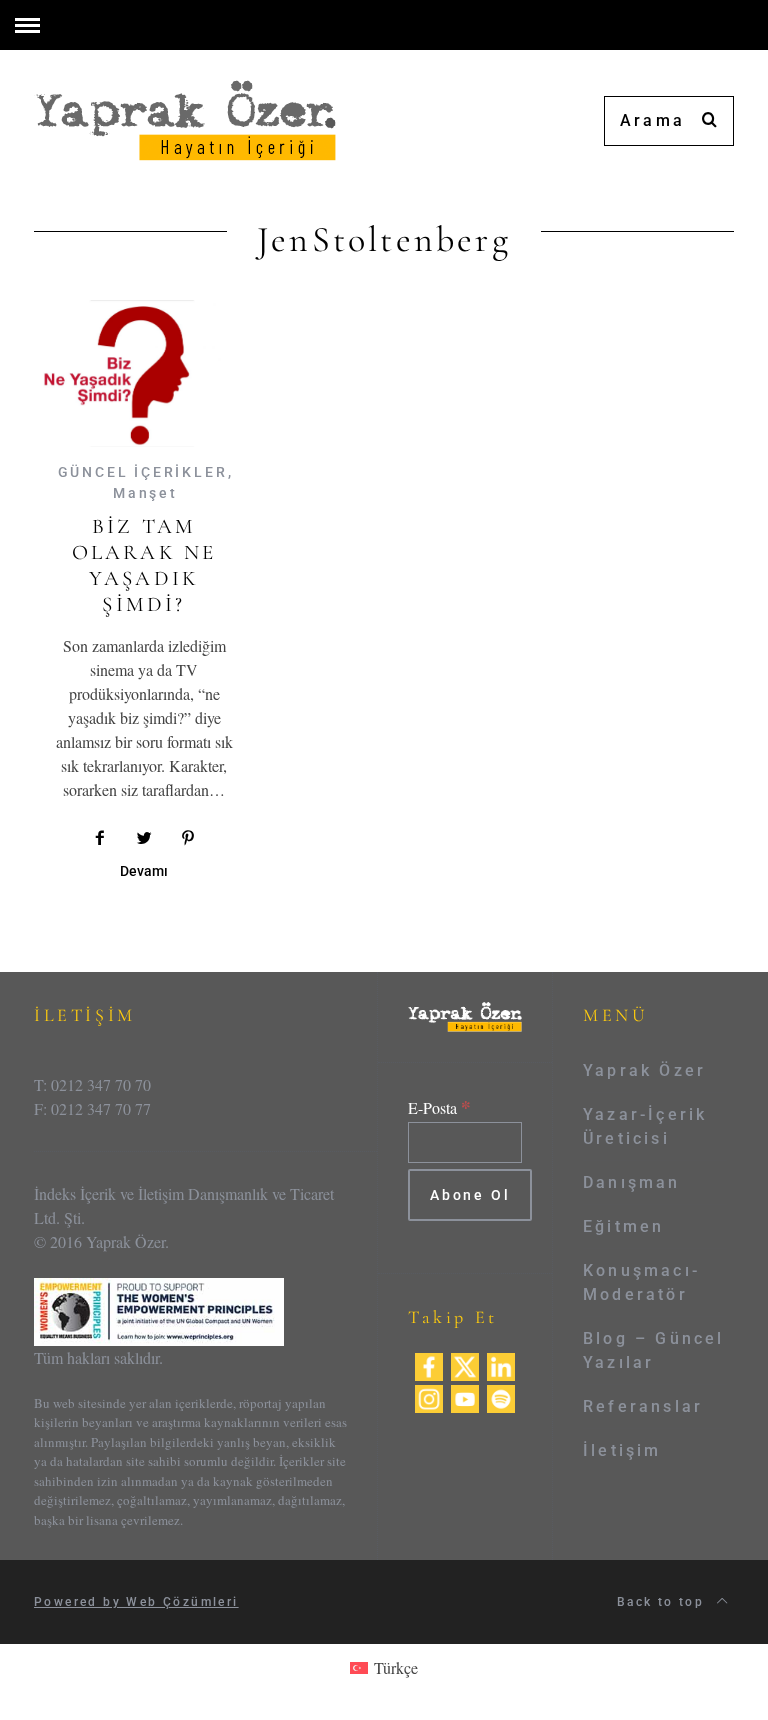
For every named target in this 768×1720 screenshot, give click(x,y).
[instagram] (429, 1396)
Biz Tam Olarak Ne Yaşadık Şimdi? (144, 566)
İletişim (622, 1450)
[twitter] (465, 1364)
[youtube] (465, 1396)
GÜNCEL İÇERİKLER (143, 472)
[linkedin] (501, 1364)
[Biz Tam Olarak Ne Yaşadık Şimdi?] (144, 373)
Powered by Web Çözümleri (136, 1602)
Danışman (632, 1182)
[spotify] (501, 1396)
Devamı (144, 871)
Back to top (663, 1602)
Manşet (145, 493)
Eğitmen (623, 1226)
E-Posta (439, 1107)
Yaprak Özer (644, 1070)
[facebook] (429, 1364)
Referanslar (643, 1406)
